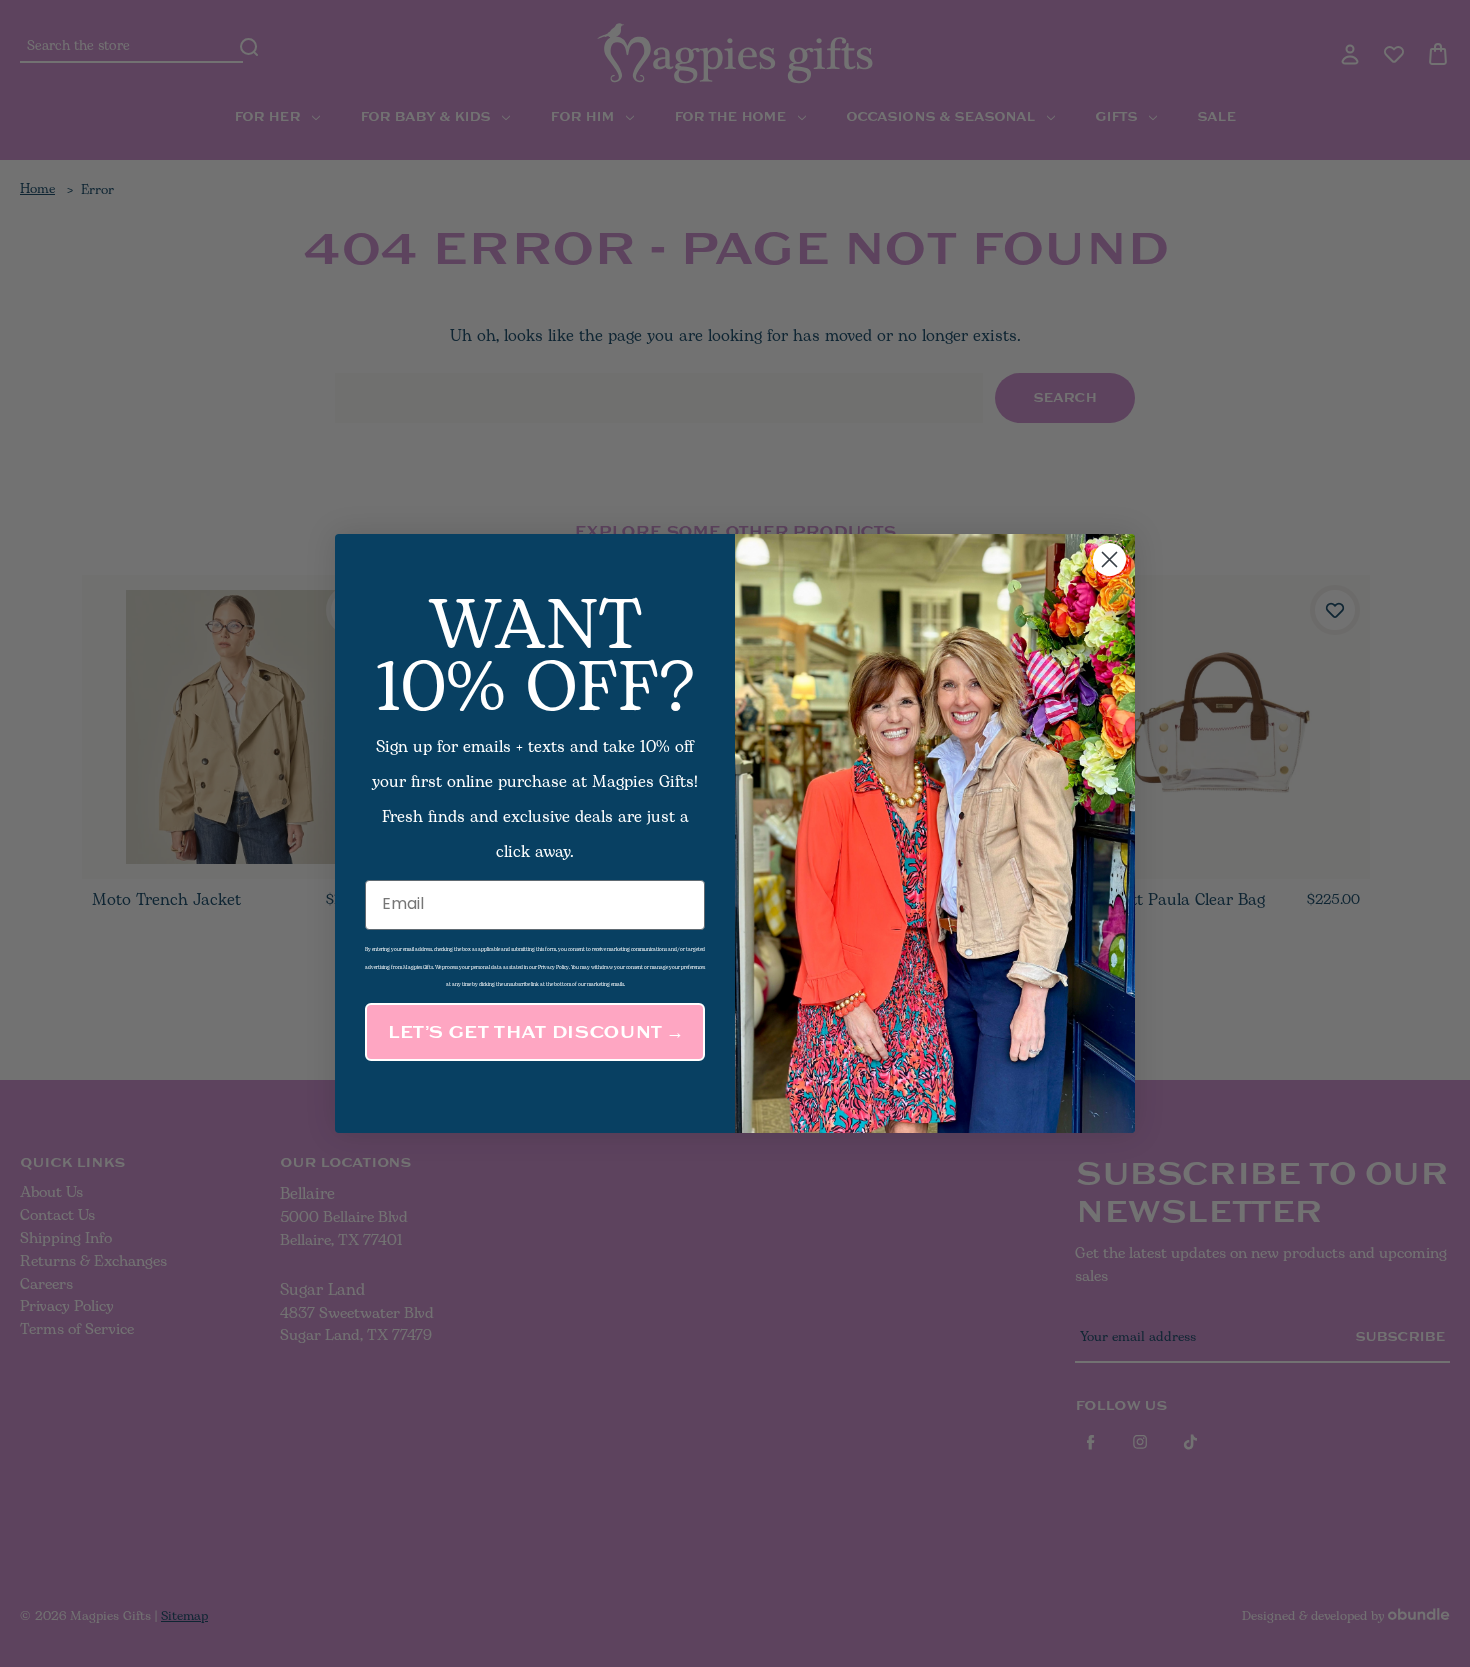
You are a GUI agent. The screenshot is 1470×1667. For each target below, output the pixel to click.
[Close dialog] (1109, 559)
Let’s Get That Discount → (535, 1032)
